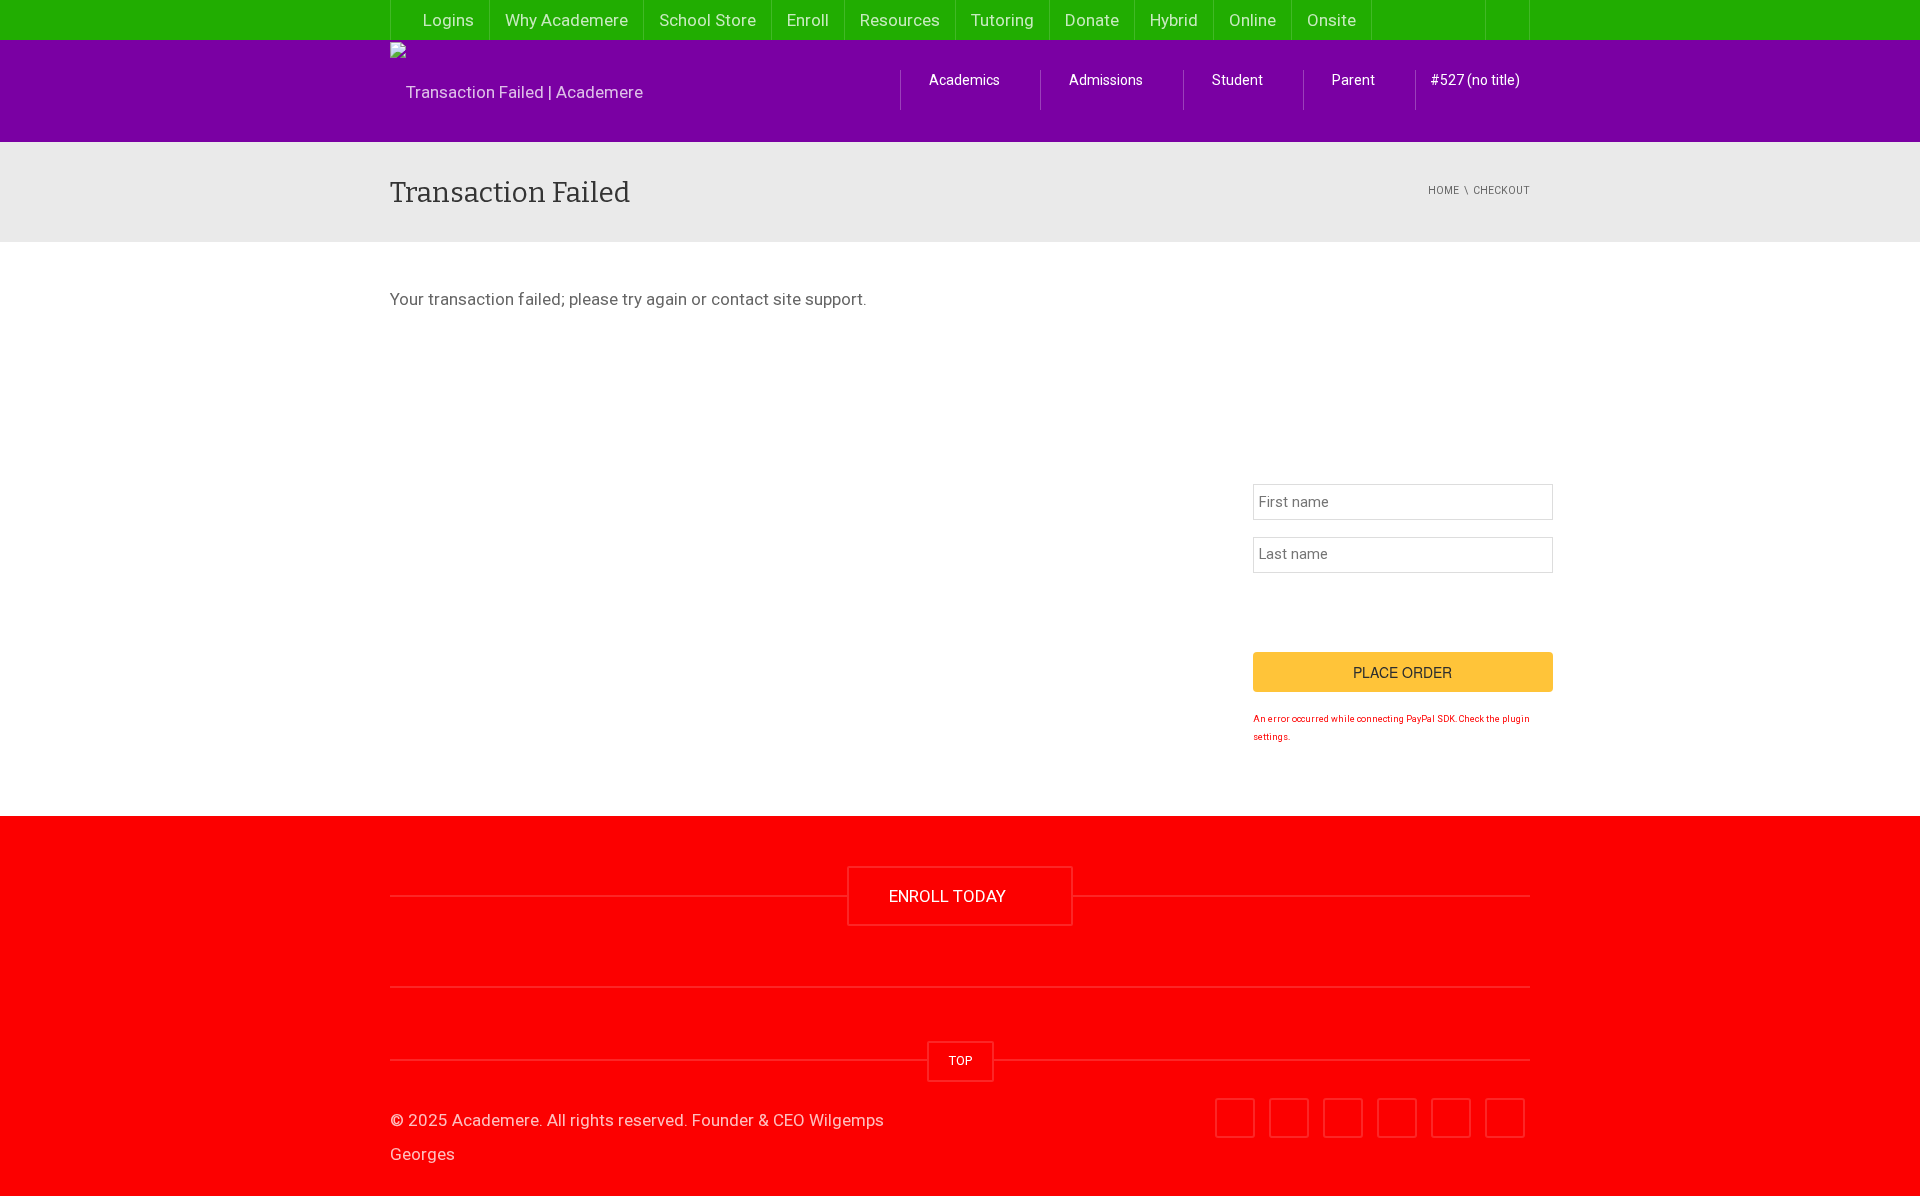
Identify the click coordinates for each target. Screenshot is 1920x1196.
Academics (963, 80)
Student (1236, 80)
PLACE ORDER (1402, 672)
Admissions (1104, 80)
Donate (1092, 20)
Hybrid (1174, 20)
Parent (1352, 80)
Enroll (808, 20)
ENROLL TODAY (951, 896)
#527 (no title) (1475, 80)
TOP (960, 1060)
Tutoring (1002, 20)
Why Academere (566, 20)
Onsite (1331, 20)
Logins (446, 20)
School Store (707, 20)
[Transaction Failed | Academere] (516, 90)
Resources (900, 20)
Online (1252, 20)
